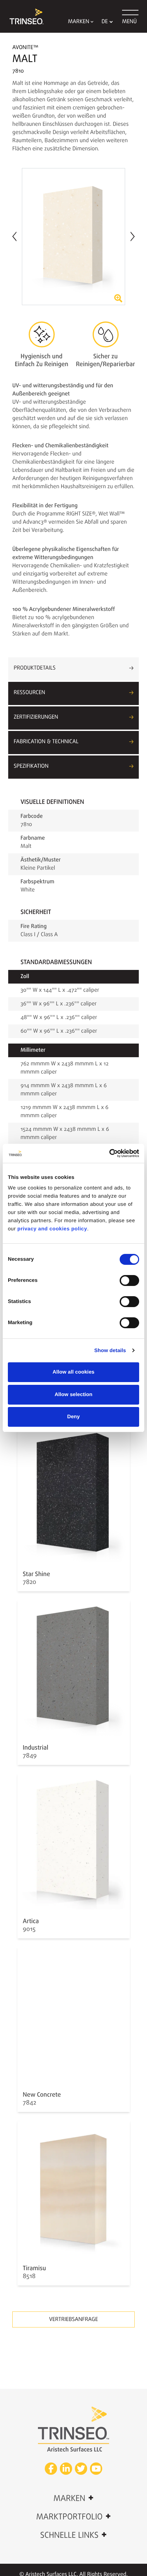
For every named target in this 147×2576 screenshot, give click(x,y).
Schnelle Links (73, 2535)
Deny (73, 1417)
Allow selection (74, 1395)
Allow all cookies (74, 1372)
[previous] (14, 237)
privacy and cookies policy (52, 1229)
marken (73, 2498)
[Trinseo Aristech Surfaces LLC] (23, 16)
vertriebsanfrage (74, 2320)
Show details (110, 1351)
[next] (133, 236)
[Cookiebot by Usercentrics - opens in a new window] (109, 1153)
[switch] (129, 1280)
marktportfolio (74, 2517)
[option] (73, 237)
